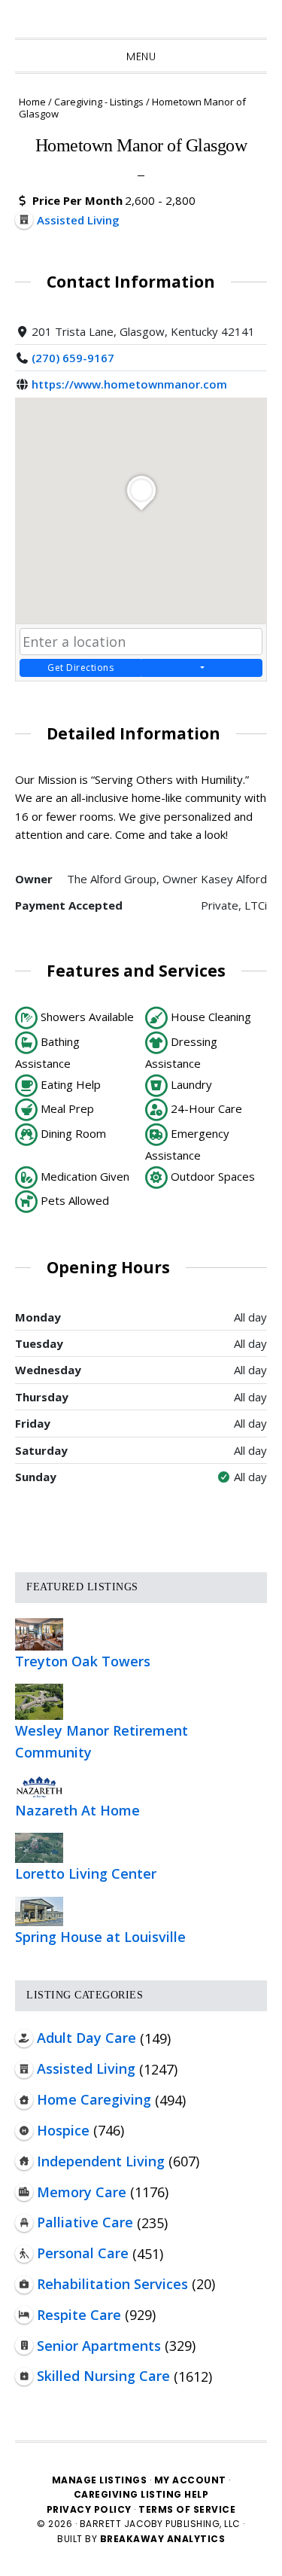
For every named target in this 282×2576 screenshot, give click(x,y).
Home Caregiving (94, 2099)
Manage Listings (100, 2480)
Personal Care (83, 2253)
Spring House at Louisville (100, 1937)
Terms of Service (187, 2509)
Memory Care (82, 2192)
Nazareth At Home (77, 1810)
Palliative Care (85, 2222)
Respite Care (79, 2315)
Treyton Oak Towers (83, 1661)
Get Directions (80, 668)
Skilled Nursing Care (103, 2376)
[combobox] (141, 642)
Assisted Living (86, 2068)
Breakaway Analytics (163, 2539)
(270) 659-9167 (73, 358)
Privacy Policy (91, 2509)
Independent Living (101, 2161)
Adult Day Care (86, 2038)
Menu (141, 56)
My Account (190, 2480)
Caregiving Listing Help (141, 2494)
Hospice (63, 2130)
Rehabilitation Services (112, 2284)
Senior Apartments (99, 2346)
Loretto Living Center (86, 1873)
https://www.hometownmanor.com (129, 384)
